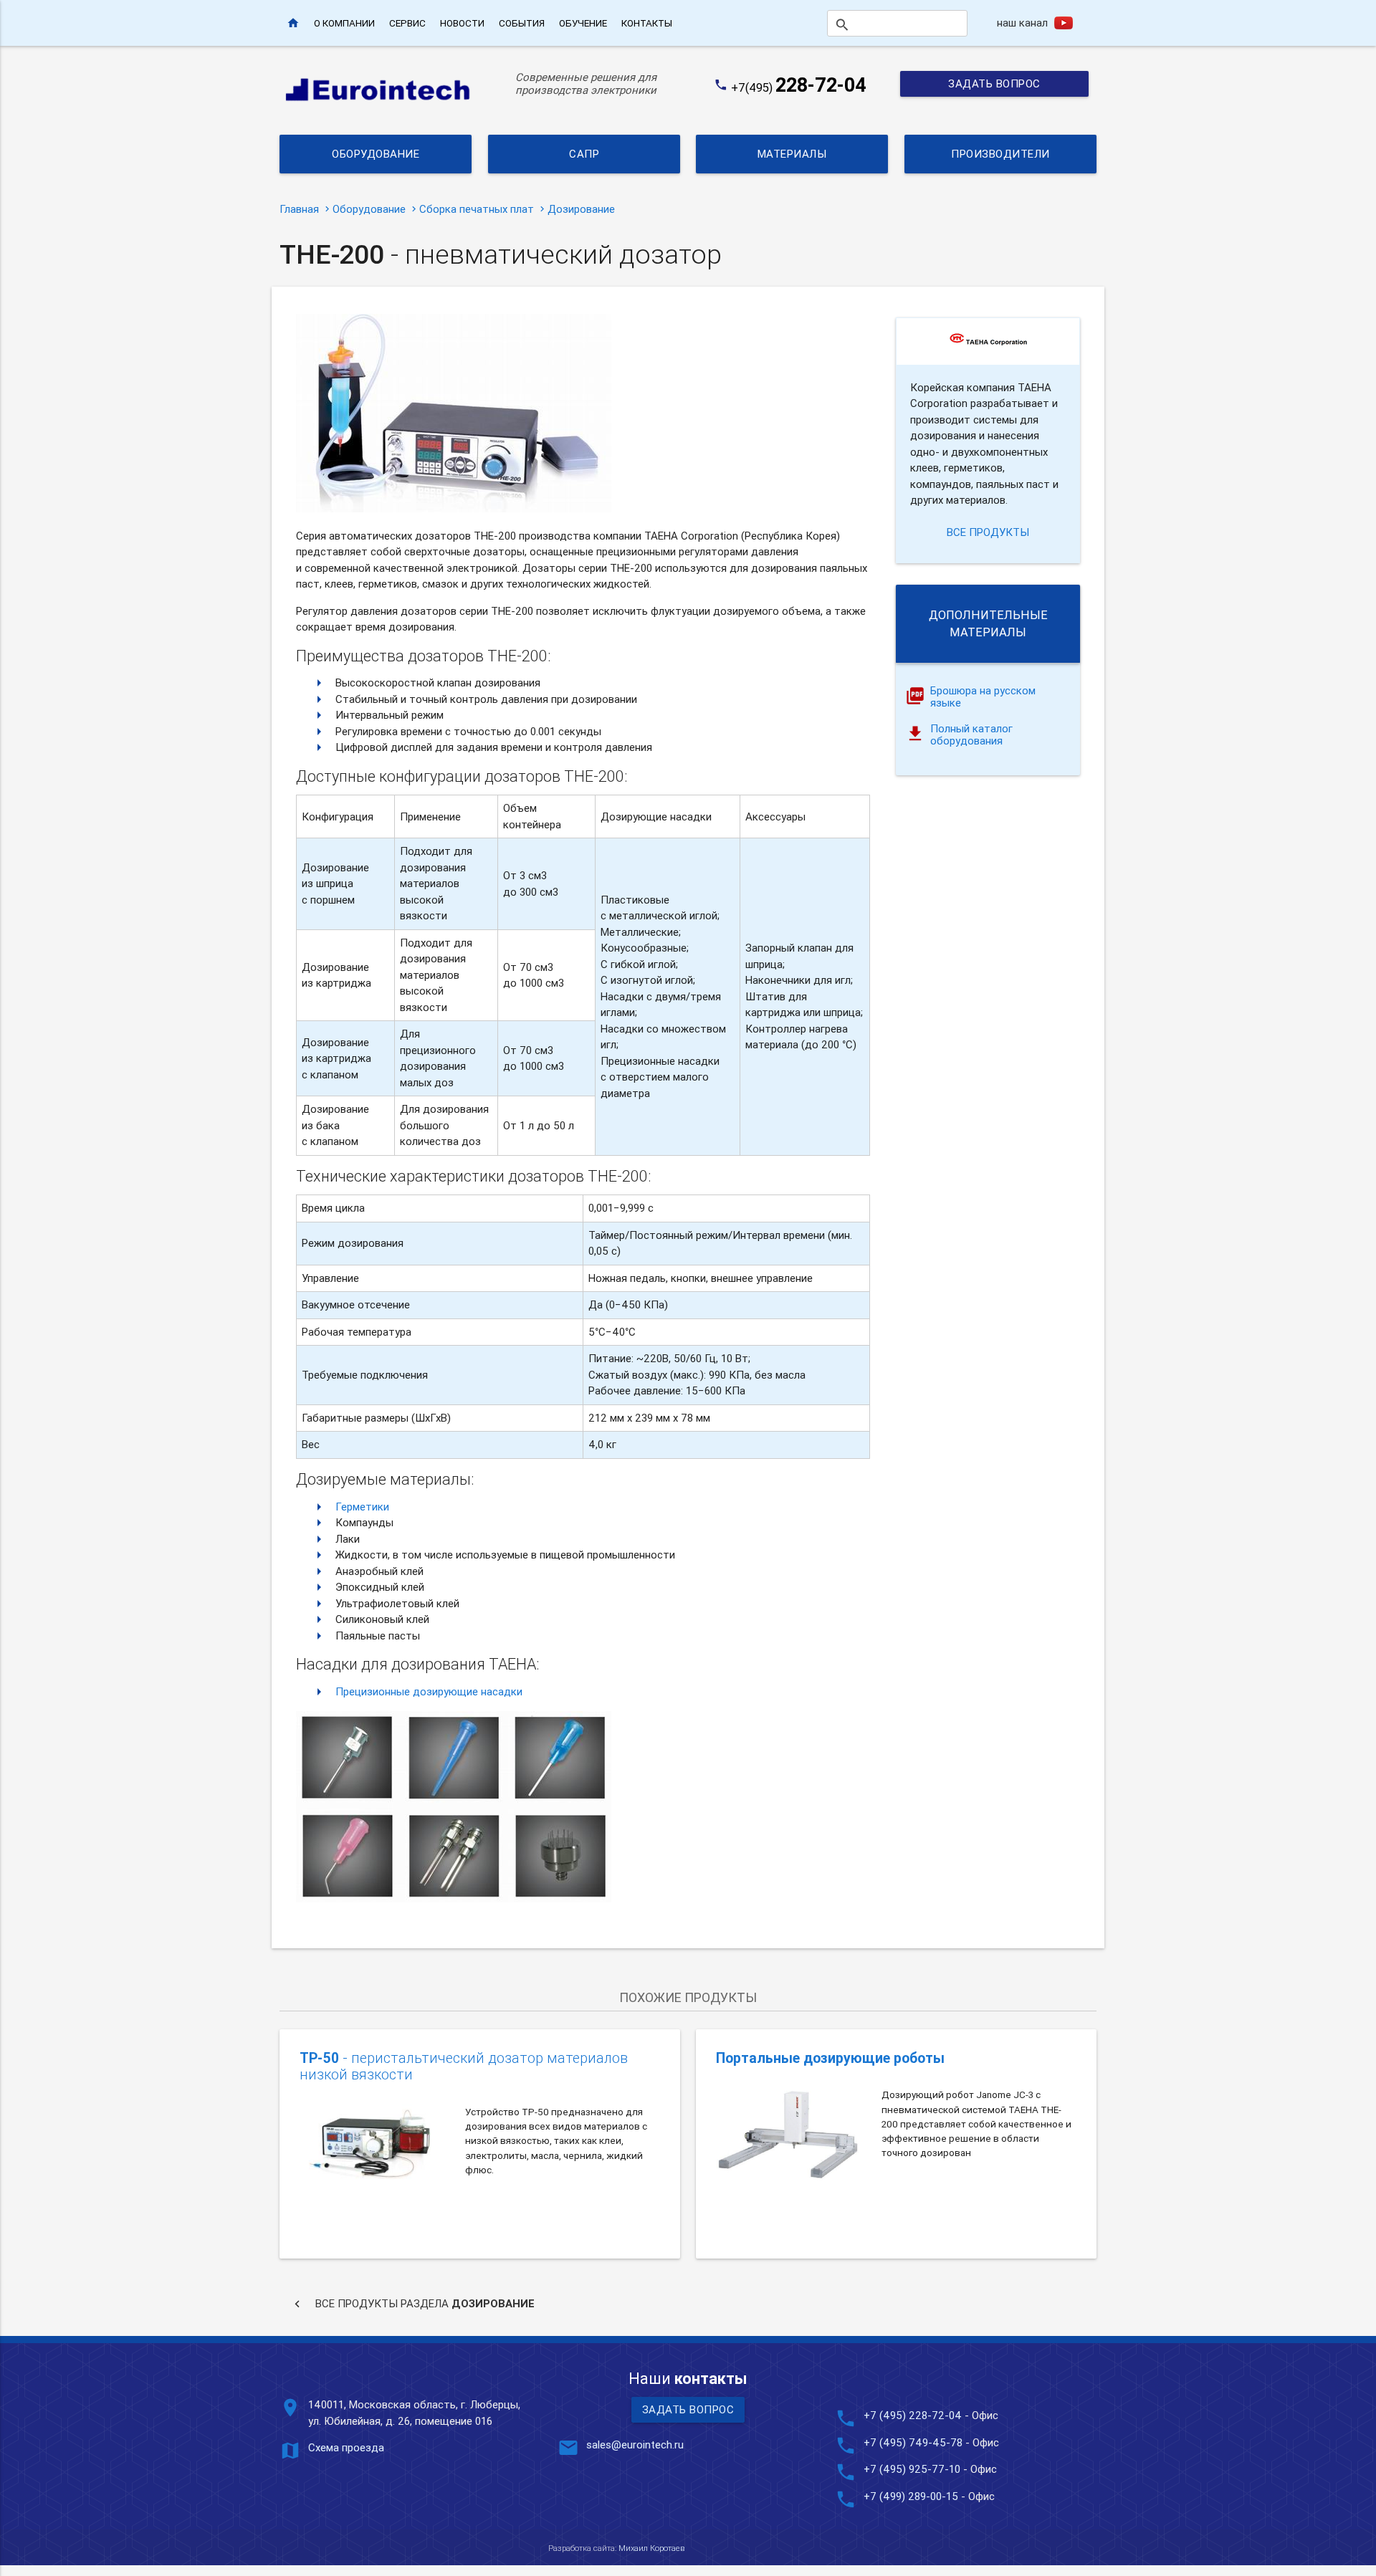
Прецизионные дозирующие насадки (429, 1691)
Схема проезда (346, 2447)
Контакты (647, 23)
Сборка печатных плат (477, 209)
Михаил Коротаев (651, 2548)
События (522, 23)
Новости (462, 23)
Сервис (407, 23)
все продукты (988, 532)
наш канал (1022, 23)
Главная (299, 209)
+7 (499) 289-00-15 (911, 2496)
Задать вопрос (994, 83)
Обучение (583, 23)
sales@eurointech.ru (635, 2445)
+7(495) (799, 87)
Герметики (362, 1507)
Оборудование (376, 154)
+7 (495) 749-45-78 (913, 2442)
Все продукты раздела (412, 2304)
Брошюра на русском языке (983, 697)
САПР (584, 154)
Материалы (792, 154)
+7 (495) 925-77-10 (913, 2469)
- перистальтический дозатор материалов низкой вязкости (464, 2066)
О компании (344, 23)
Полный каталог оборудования (971, 735)
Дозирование (581, 209)
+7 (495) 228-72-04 (913, 2415)
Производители (1000, 154)
